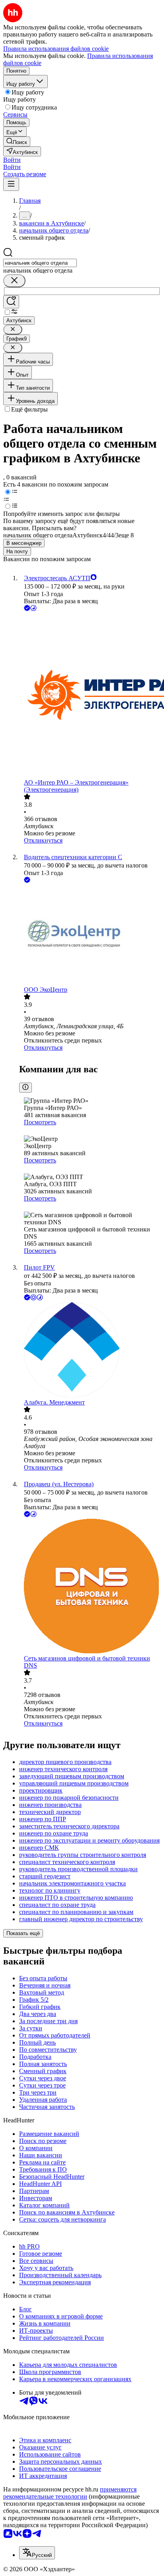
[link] (17, 141)
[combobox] (40, 263)
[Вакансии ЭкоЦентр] (90, 935)
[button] (12, 160)
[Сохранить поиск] (11, 302)
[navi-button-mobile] (11, 184)
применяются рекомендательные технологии (70, 2493)
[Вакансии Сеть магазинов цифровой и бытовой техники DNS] (90, 1587)
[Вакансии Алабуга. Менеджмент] (90, 1351)
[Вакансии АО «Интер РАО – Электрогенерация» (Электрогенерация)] (90, 696)
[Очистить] (14, 281)
